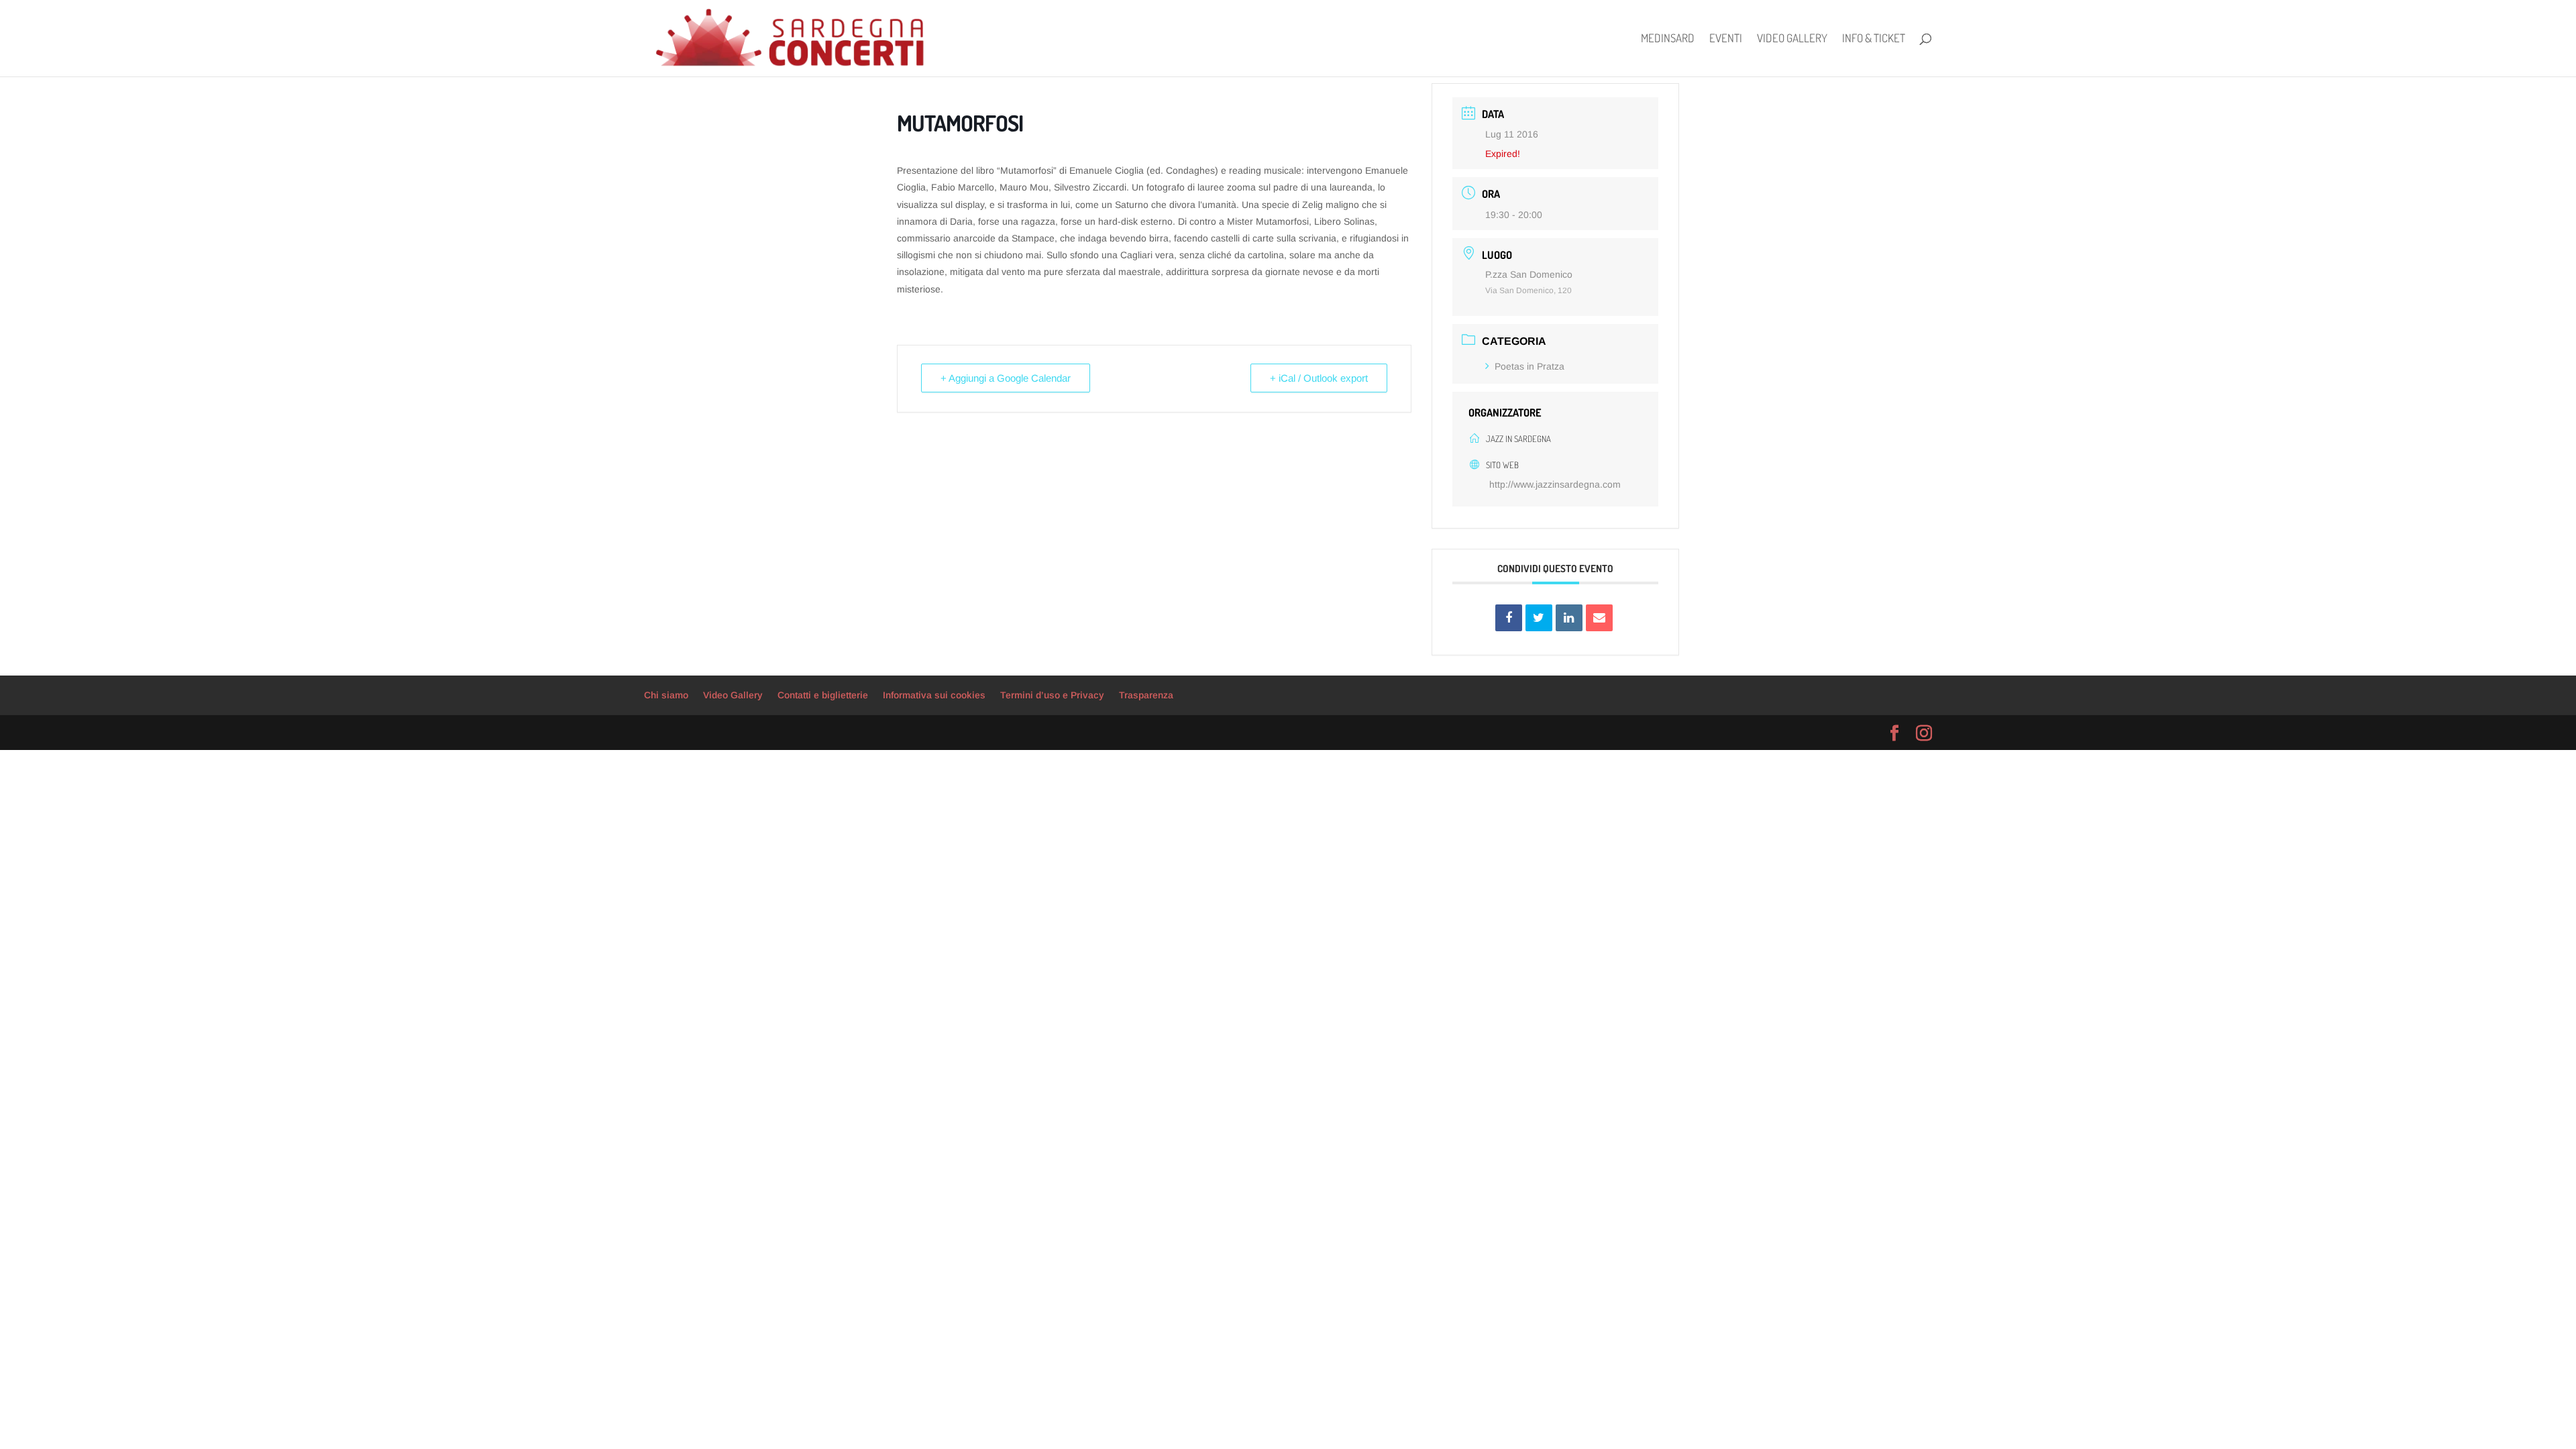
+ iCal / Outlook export (1319, 378)
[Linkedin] (1569, 618)
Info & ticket (1874, 39)
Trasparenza (1146, 695)
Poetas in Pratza (1529, 366)
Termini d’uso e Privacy (1052, 695)
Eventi (1726, 39)
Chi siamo (666, 695)
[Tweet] (1539, 618)
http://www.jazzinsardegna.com (1555, 484)
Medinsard (1668, 39)
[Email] (1599, 618)
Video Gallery (1792, 39)
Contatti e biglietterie (823, 695)
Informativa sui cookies (934, 695)
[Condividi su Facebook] (1509, 618)
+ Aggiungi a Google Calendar (1006, 378)
